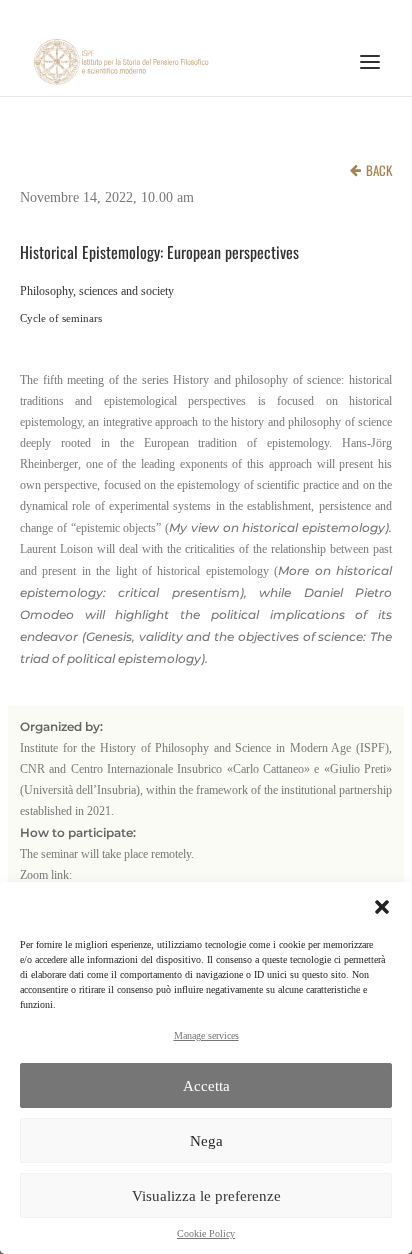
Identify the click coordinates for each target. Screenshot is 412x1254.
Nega (206, 1141)
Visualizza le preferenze (206, 1196)
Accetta (206, 1086)
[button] (382, 907)
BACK (379, 170)
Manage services (206, 1035)
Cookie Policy (206, 1233)
